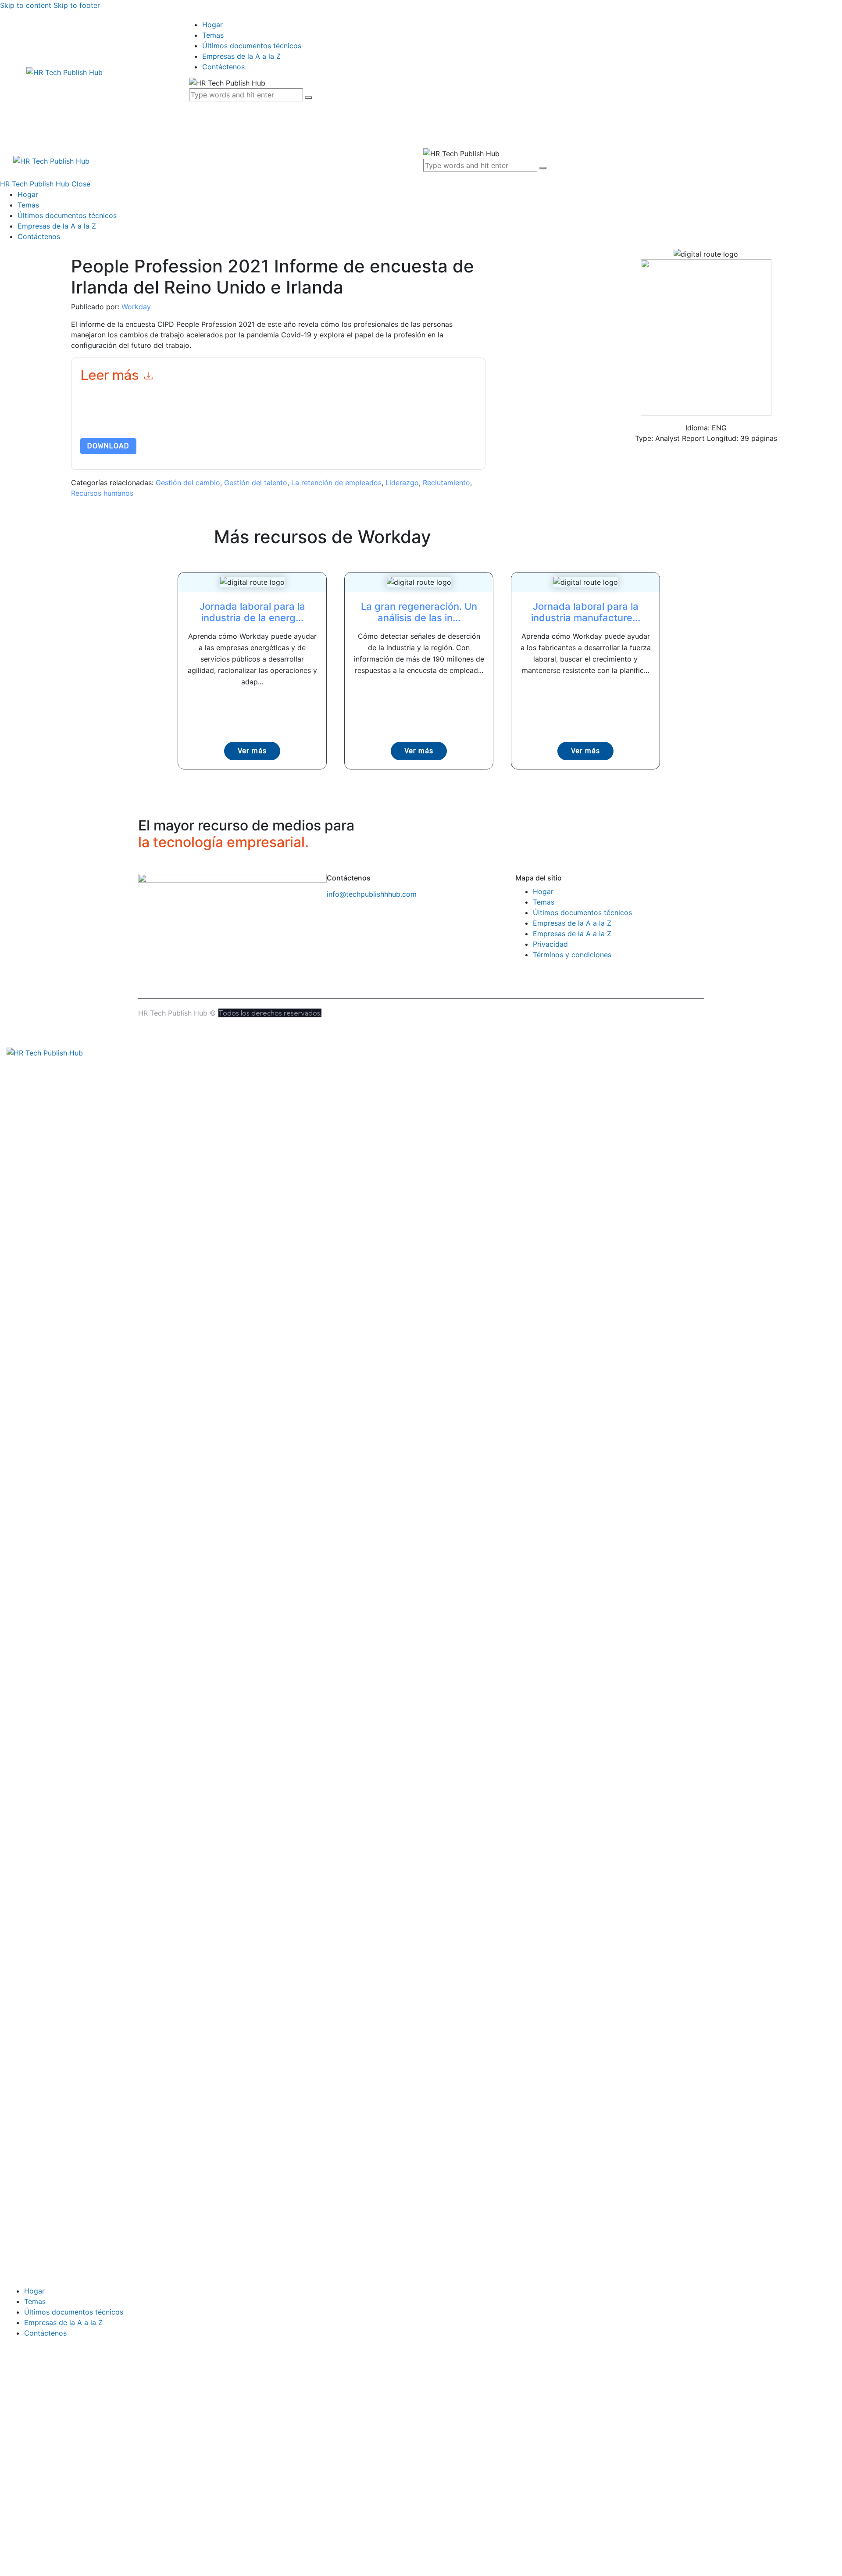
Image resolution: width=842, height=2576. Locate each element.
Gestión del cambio (188, 483)
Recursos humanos (102, 493)
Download (108, 446)
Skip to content (26, 5)
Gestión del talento (256, 483)
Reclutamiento (446, 483)
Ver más (252, 751)
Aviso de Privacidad (412, 417)
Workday (136, 307)
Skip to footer (77, 5)
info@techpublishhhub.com (372, 894)
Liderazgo (402, 483)
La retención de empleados (336, 483)
